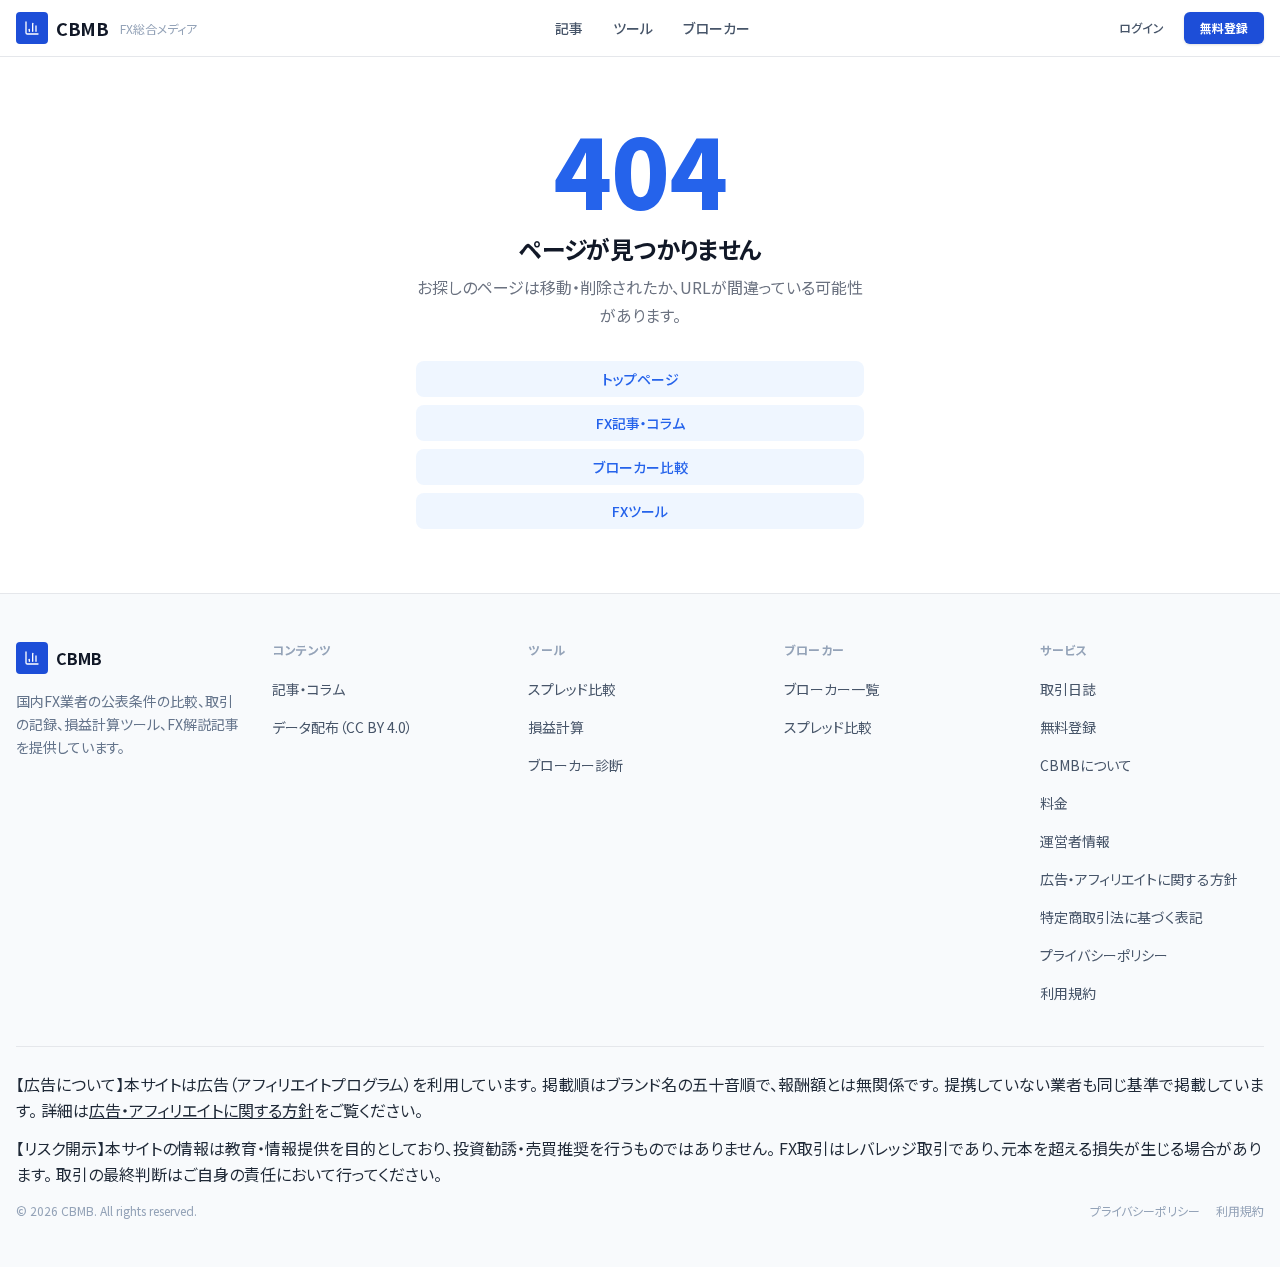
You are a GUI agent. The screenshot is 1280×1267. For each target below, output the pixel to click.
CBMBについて (1086, 765)
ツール (633, 28)
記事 (569, 28)
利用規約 (1068, 993)
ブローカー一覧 (831, 689)
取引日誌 (1068, 689)
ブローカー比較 (640, 467)
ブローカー (716, 28)
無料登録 (1224, 27)
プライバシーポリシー (1104, 955)
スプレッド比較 (572, 689)
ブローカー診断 (575, 765)
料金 (1054, 803)
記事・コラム (308, 689)
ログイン (1141, 27)
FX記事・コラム (640, 423)
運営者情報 (1075, 841)
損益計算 (556, 727)
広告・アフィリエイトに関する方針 (1139, 879)
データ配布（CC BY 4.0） (342, 727)
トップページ (640, 379)
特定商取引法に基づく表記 (1121, 917)
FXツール (640, 511)
